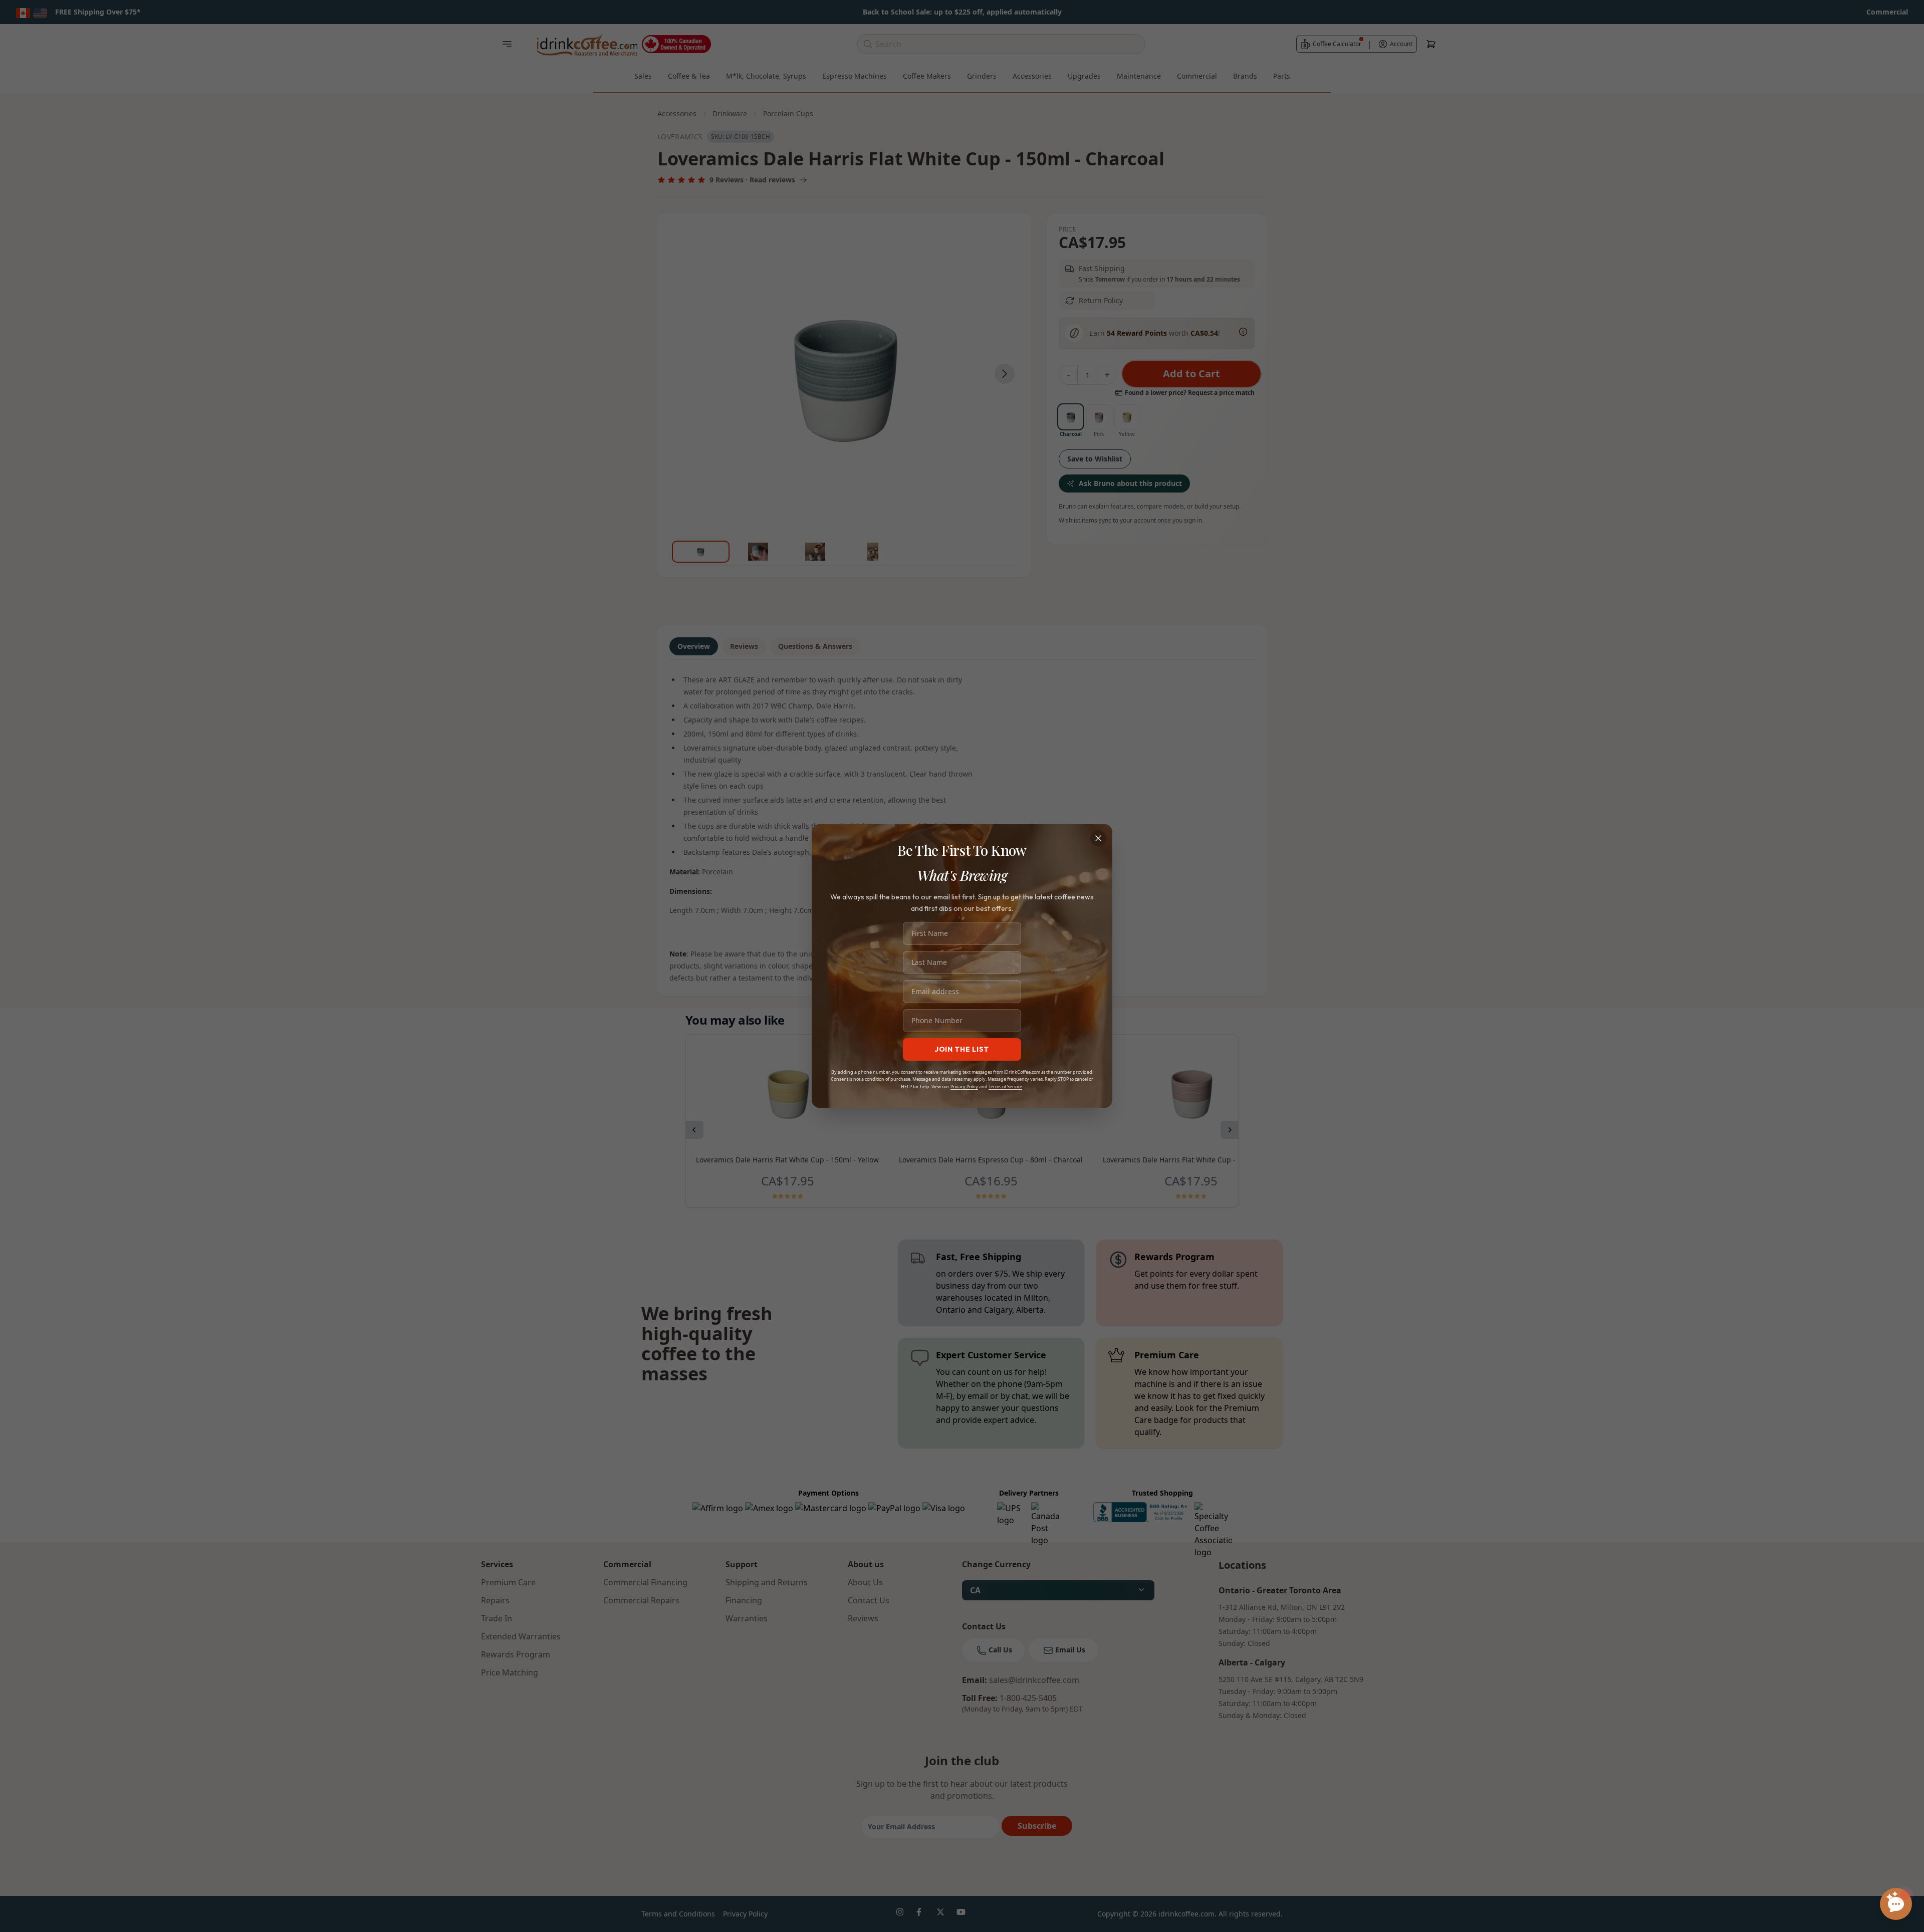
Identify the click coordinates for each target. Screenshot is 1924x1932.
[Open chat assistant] (1896, 1904)
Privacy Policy (964, 1086)
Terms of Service (1005, 1086)
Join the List (962, 1049)
